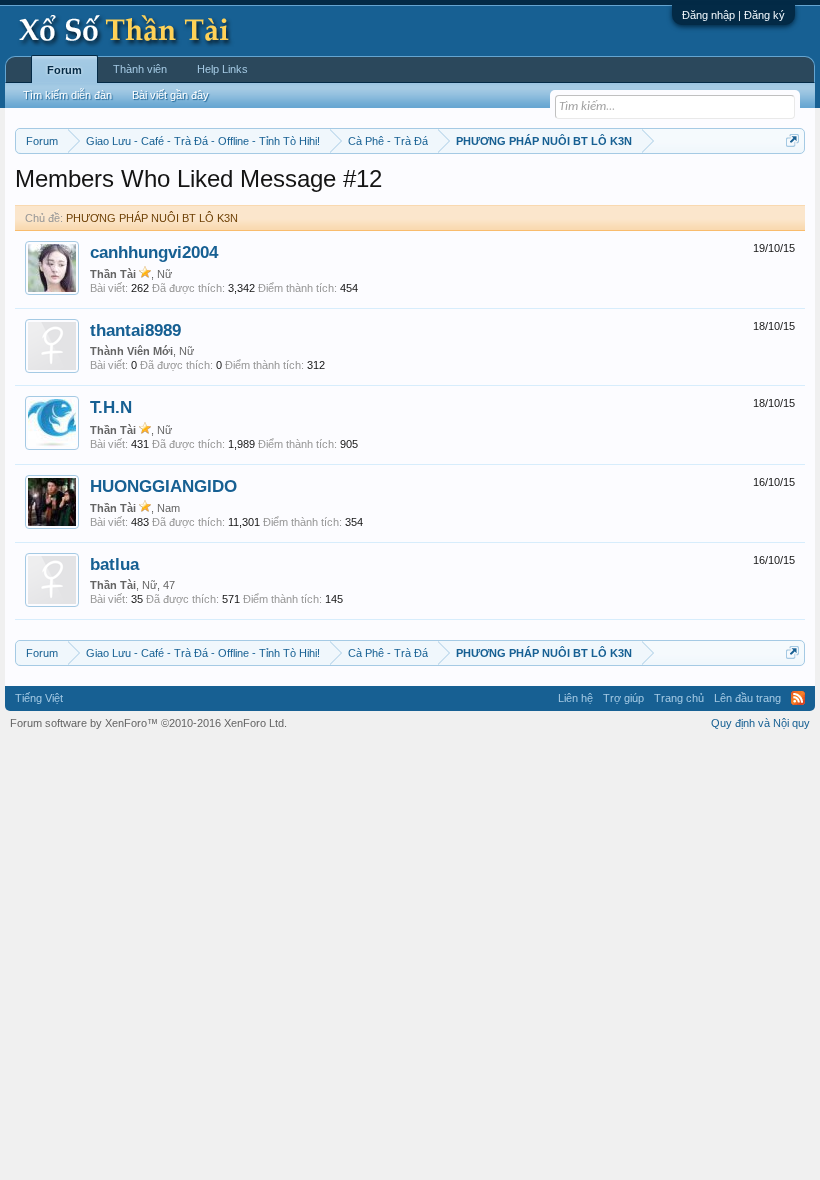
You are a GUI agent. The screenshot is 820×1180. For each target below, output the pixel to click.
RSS (798, 698)
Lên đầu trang (747, 698)
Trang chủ (679, 698)
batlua (114, 564)
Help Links (222, 69)
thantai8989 (135, 330)
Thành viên (140, 69)
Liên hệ (575, 698)
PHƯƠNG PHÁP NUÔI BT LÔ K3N (152, 218)
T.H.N (111, 407)
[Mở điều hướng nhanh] (792, 140)
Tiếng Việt (39, 698)
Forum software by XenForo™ (148, 723)
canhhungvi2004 (154, 252)
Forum (64, 70)
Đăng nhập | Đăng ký (733, 15)
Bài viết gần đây (170, 95)
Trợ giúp (623, 698)
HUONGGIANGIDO (163, 486)
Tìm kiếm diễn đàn (67, 95)
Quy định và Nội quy (760, 723)
